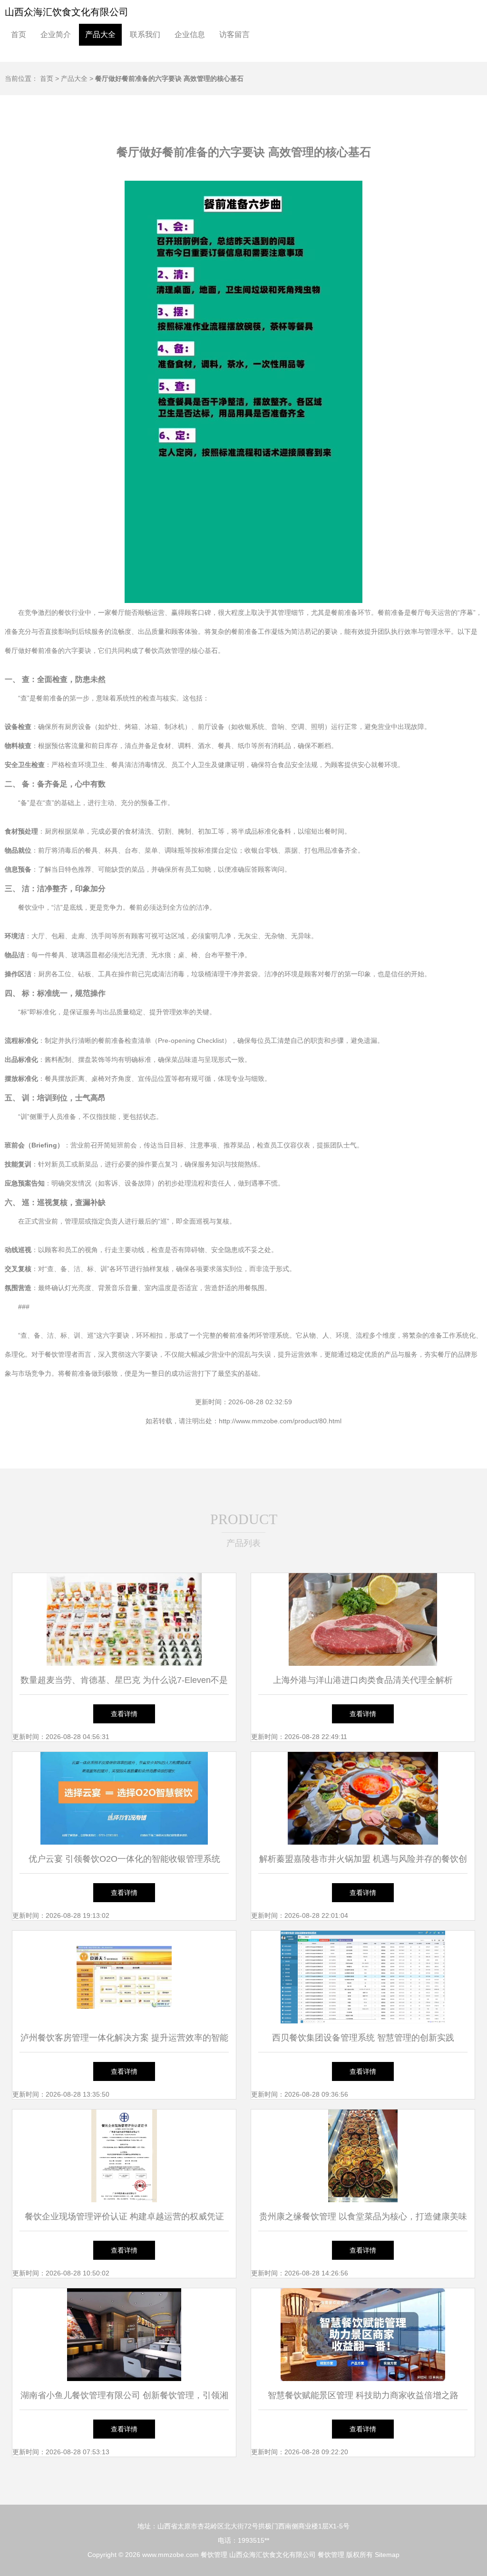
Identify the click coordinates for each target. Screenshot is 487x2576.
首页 (19, 34)
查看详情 (124, 1714)
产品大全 (100, 34)
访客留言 (234, 34)
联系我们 (145, 34)
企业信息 (190, 34)
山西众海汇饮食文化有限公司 (67, 12)
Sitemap (387, 2555)
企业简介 (56, 34)
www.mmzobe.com (170, 2555)
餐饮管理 (214, 2555)
